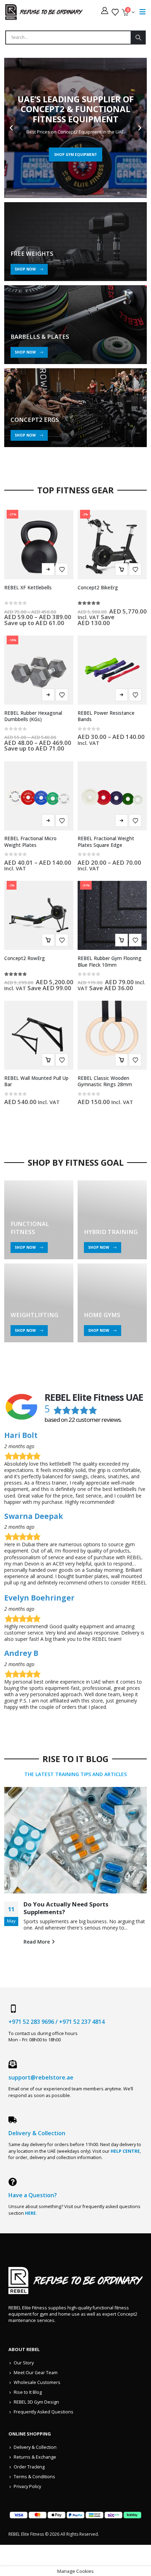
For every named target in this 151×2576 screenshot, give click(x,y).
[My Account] (105, 11)
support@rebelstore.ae (41, 2077)
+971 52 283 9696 (31, 2022)
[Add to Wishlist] (62, 569)
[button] (11, 128)
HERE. (31, 2213)
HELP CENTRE (125, 2151)
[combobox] (68, 37)
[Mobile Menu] (143, 12)
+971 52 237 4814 (82, 2022)
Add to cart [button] (122, 569)
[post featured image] (75, 1840)
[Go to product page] (112, 670)
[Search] (138, 37)
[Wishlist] (115, 12)
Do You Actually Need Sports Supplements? (66, 1908)
